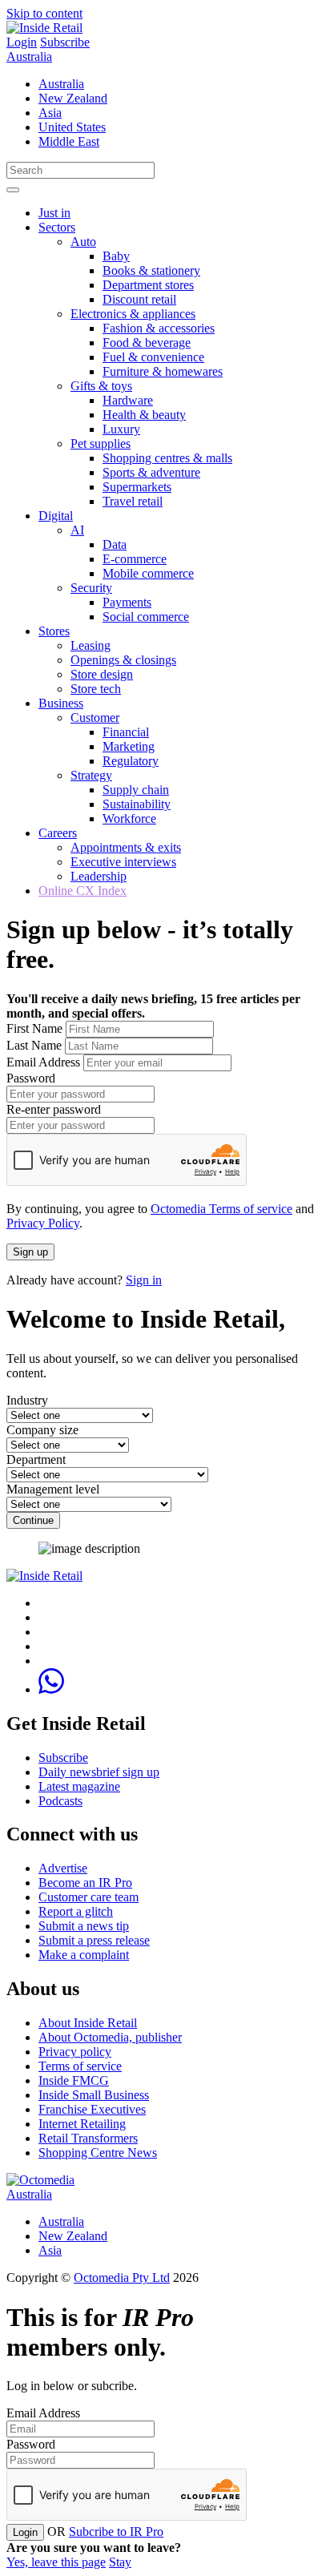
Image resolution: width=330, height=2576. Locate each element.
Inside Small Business (94, 2095)
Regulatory (131, 761)
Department (36, 1459)
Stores (54, 631)
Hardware (128, 400)
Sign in (144, 1280)
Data (115, 544)
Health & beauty (144, 415)
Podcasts (60, 1801)
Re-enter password (54, 1109)
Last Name (34, 1045)
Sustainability (137, 804)
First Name (34, 1028)
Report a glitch (76, 1911)
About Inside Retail (88, 2023)
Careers (58, 833)
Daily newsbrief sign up (99, 1772)
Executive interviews (123, 862)
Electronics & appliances (133, 314)
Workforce (129, 818)
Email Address (43, 1062)
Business (61, 703)
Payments (127, 602)
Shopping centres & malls (167, 458)
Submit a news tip (84, 1926)
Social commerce (146, 617)
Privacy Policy (43, 1223)
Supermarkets (137, 487)
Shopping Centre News (98, 2153)
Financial (126, 732)
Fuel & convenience (153, 357)
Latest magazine (79, 1786)
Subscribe (65, 42)
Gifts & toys (101, 386)
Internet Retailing (82, 2124)
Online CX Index (82, 891)
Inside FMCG (74, 2080)
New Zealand (73, 98)
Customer (95, 718)
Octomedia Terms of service (221, 1209)
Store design (102, 674)
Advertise (63, 1868)
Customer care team (89, 1897)
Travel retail (133, 501)
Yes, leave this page (56, 2562)
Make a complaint (84, 1955)
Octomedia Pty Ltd (122, 2278)
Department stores (148, 285)
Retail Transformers (88, 2138)
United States (72, 127)
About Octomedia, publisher (110, 2037)
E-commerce (135, 559)
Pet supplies (101, 443)
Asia (50, 113)
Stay (120, 2562)
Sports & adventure (151, 472)
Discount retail (139, 299)
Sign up (30, 1252)
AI (77, 530)
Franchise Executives (92, 2109)
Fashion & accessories (159, 328)
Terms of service (80, 2066)
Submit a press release (94, 1940)
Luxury (121, 429)
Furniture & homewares (163, 371)
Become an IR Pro (85, 1883)
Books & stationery (151, 270)
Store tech (96, 689)
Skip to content (44, 13)
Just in (54, 213)
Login (22, 42)
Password (31, 1078)
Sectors (57, 227)
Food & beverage (147, 343)
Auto (83, 242)
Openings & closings (123, 660)
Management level (53, 1489)
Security (91, 588)
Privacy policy (75, 2052)
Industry (27, 1400)
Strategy (91, 775)
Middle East (69, 141)
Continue (33, 1520)
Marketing (129, 746)
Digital (56, 516)
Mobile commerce (148, 573)
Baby (116, 256)
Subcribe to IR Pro (116, 2532)
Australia (29, 56)
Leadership (99, 876)
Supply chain (136, 790)
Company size (42, 1430)
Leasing (91, 645)
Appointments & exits (126, 847)
